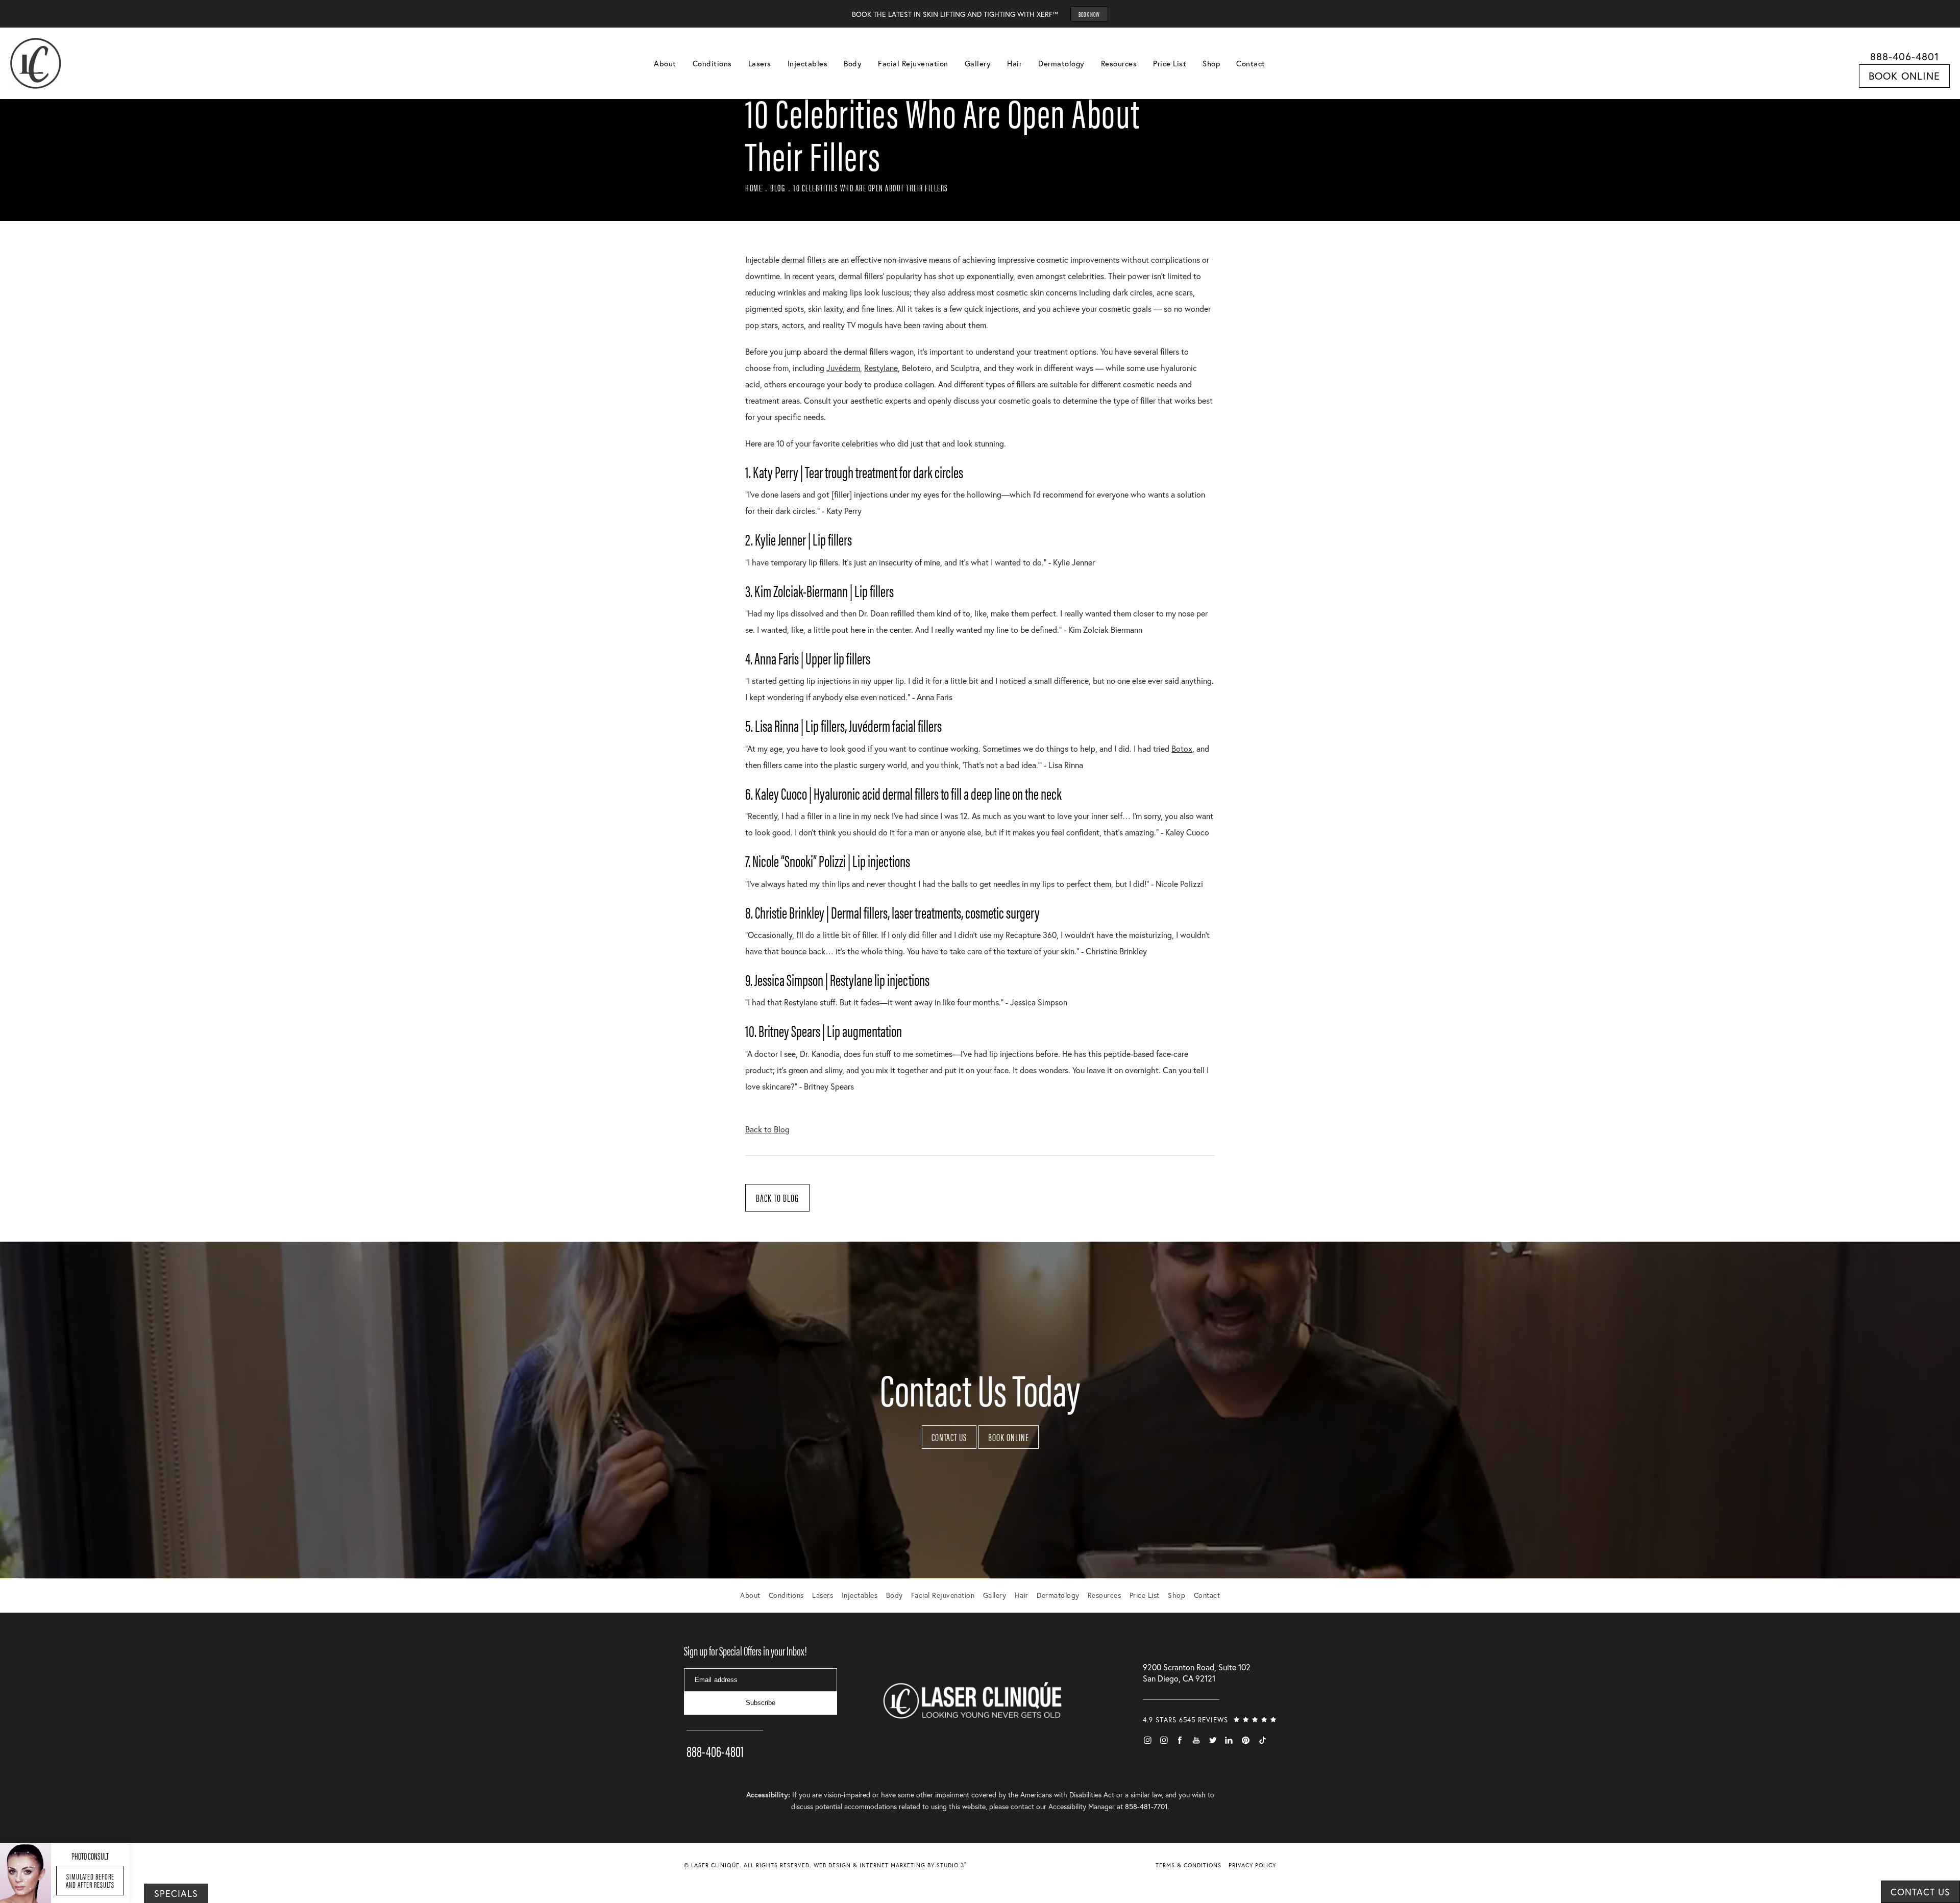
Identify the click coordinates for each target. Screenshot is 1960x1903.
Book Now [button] (1089, 14)
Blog (778, 188)
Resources (1119, 63)
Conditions (712, 63)
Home (754, 188)
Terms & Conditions (1189, 1865)
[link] (725, 1737)
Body (853, 63)
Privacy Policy (1252, 1865)
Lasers (760, 63)
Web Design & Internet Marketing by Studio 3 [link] (890, 1865)
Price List (1170, 63)
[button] (1147, 1740)
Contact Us (949, 1437)
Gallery (978, 63)
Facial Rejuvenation (913, 63)
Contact (1251, 63)
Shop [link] (1211, 63)
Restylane (881, 368)
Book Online (1904, 76)
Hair (1014, 63)
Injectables (808, 63)
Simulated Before (90, 1880)
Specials (176, 1893)
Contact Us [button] (1920, 1892)
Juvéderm (843, 368)
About (665, 63)
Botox (1182, 748)
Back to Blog (767, 1129)
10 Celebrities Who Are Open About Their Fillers (871, 188)
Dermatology (1061, 63)
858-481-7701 (1146, 1806)
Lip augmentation (864, 1030)
